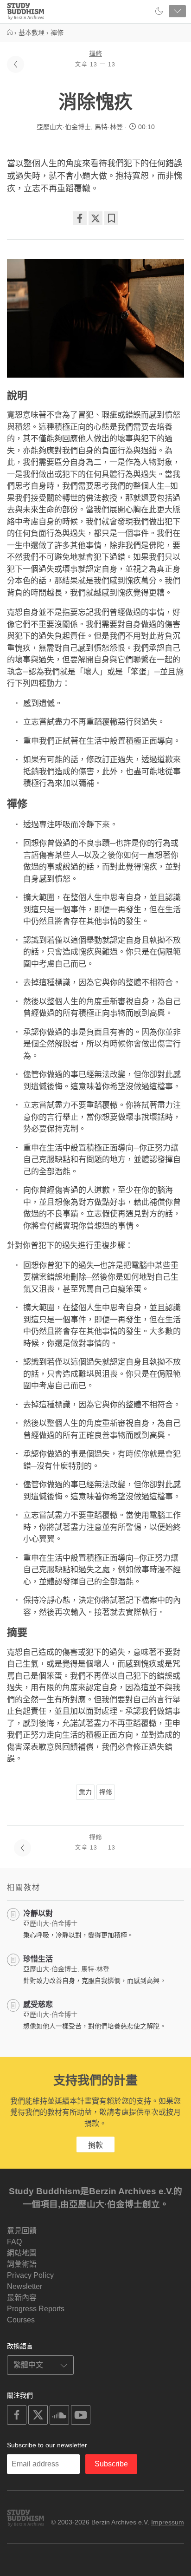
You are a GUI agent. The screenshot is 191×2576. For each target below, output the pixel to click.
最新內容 (22, 2298)
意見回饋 (22, 2231)
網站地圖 (22, 2253)
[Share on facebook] (80, 218)
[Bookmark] (111, 218)
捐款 (95, 2145)
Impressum (168, 2522)
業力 (85, 1792)
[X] (95, 218)
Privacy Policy (30, 2275)
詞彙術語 (22, 2264)
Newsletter (25, 2286)
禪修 (95, 53)
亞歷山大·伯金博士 (64, 127)
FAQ (14, 2242)
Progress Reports (36, 2309)
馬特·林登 (109, 127)
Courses (21, 2320)
